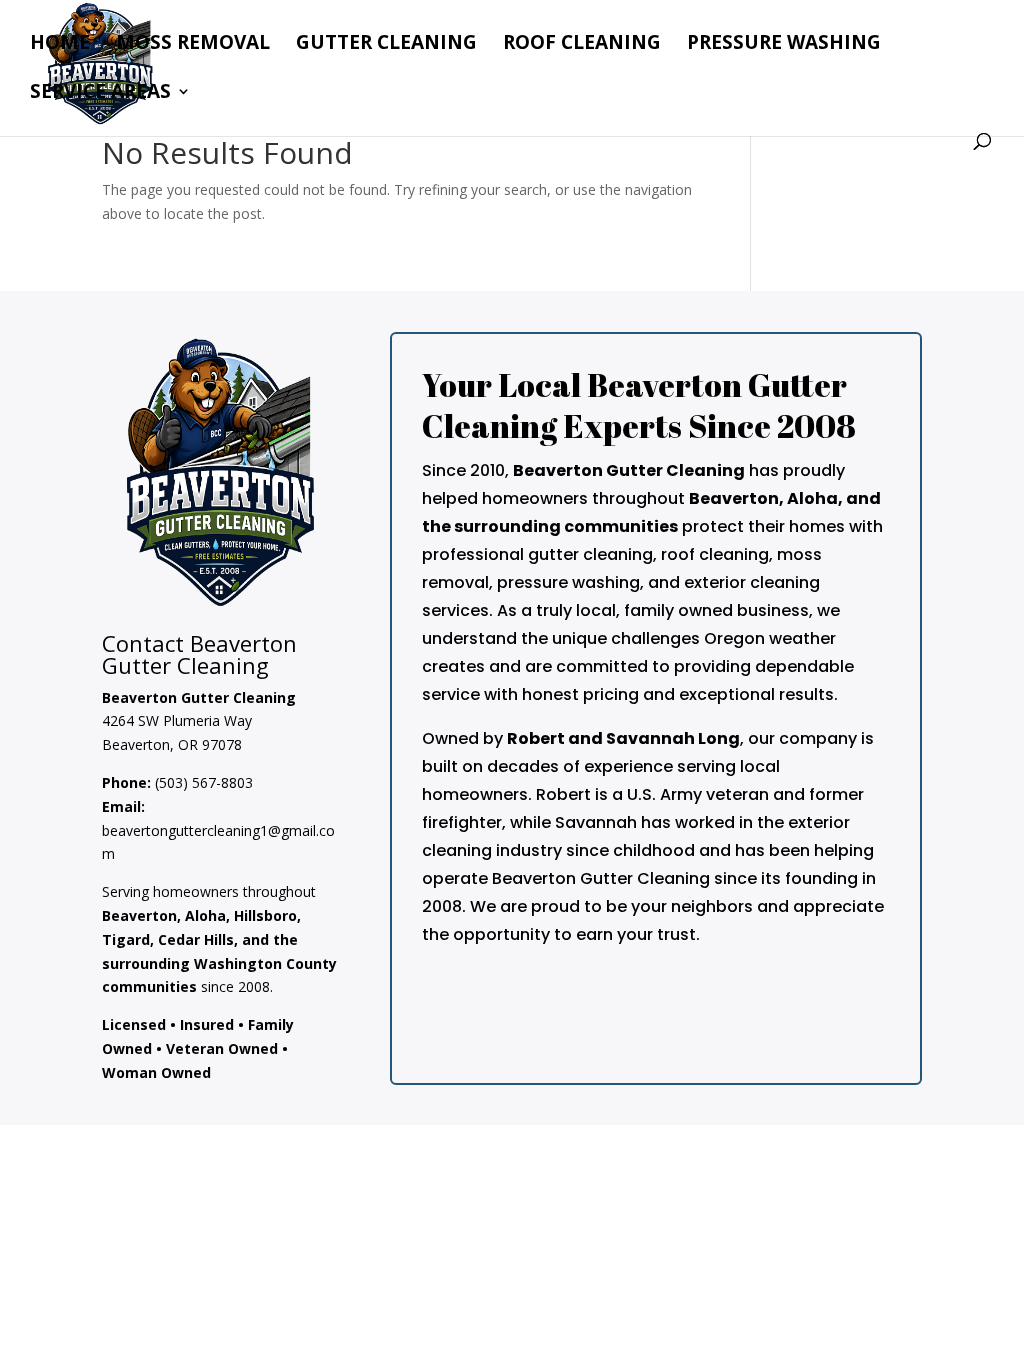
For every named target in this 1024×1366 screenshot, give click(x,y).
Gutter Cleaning (386, 45)
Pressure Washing (784, 45)
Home (60, 45)
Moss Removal (193, 45)
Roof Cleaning (582, 45)
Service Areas (100, 94)
